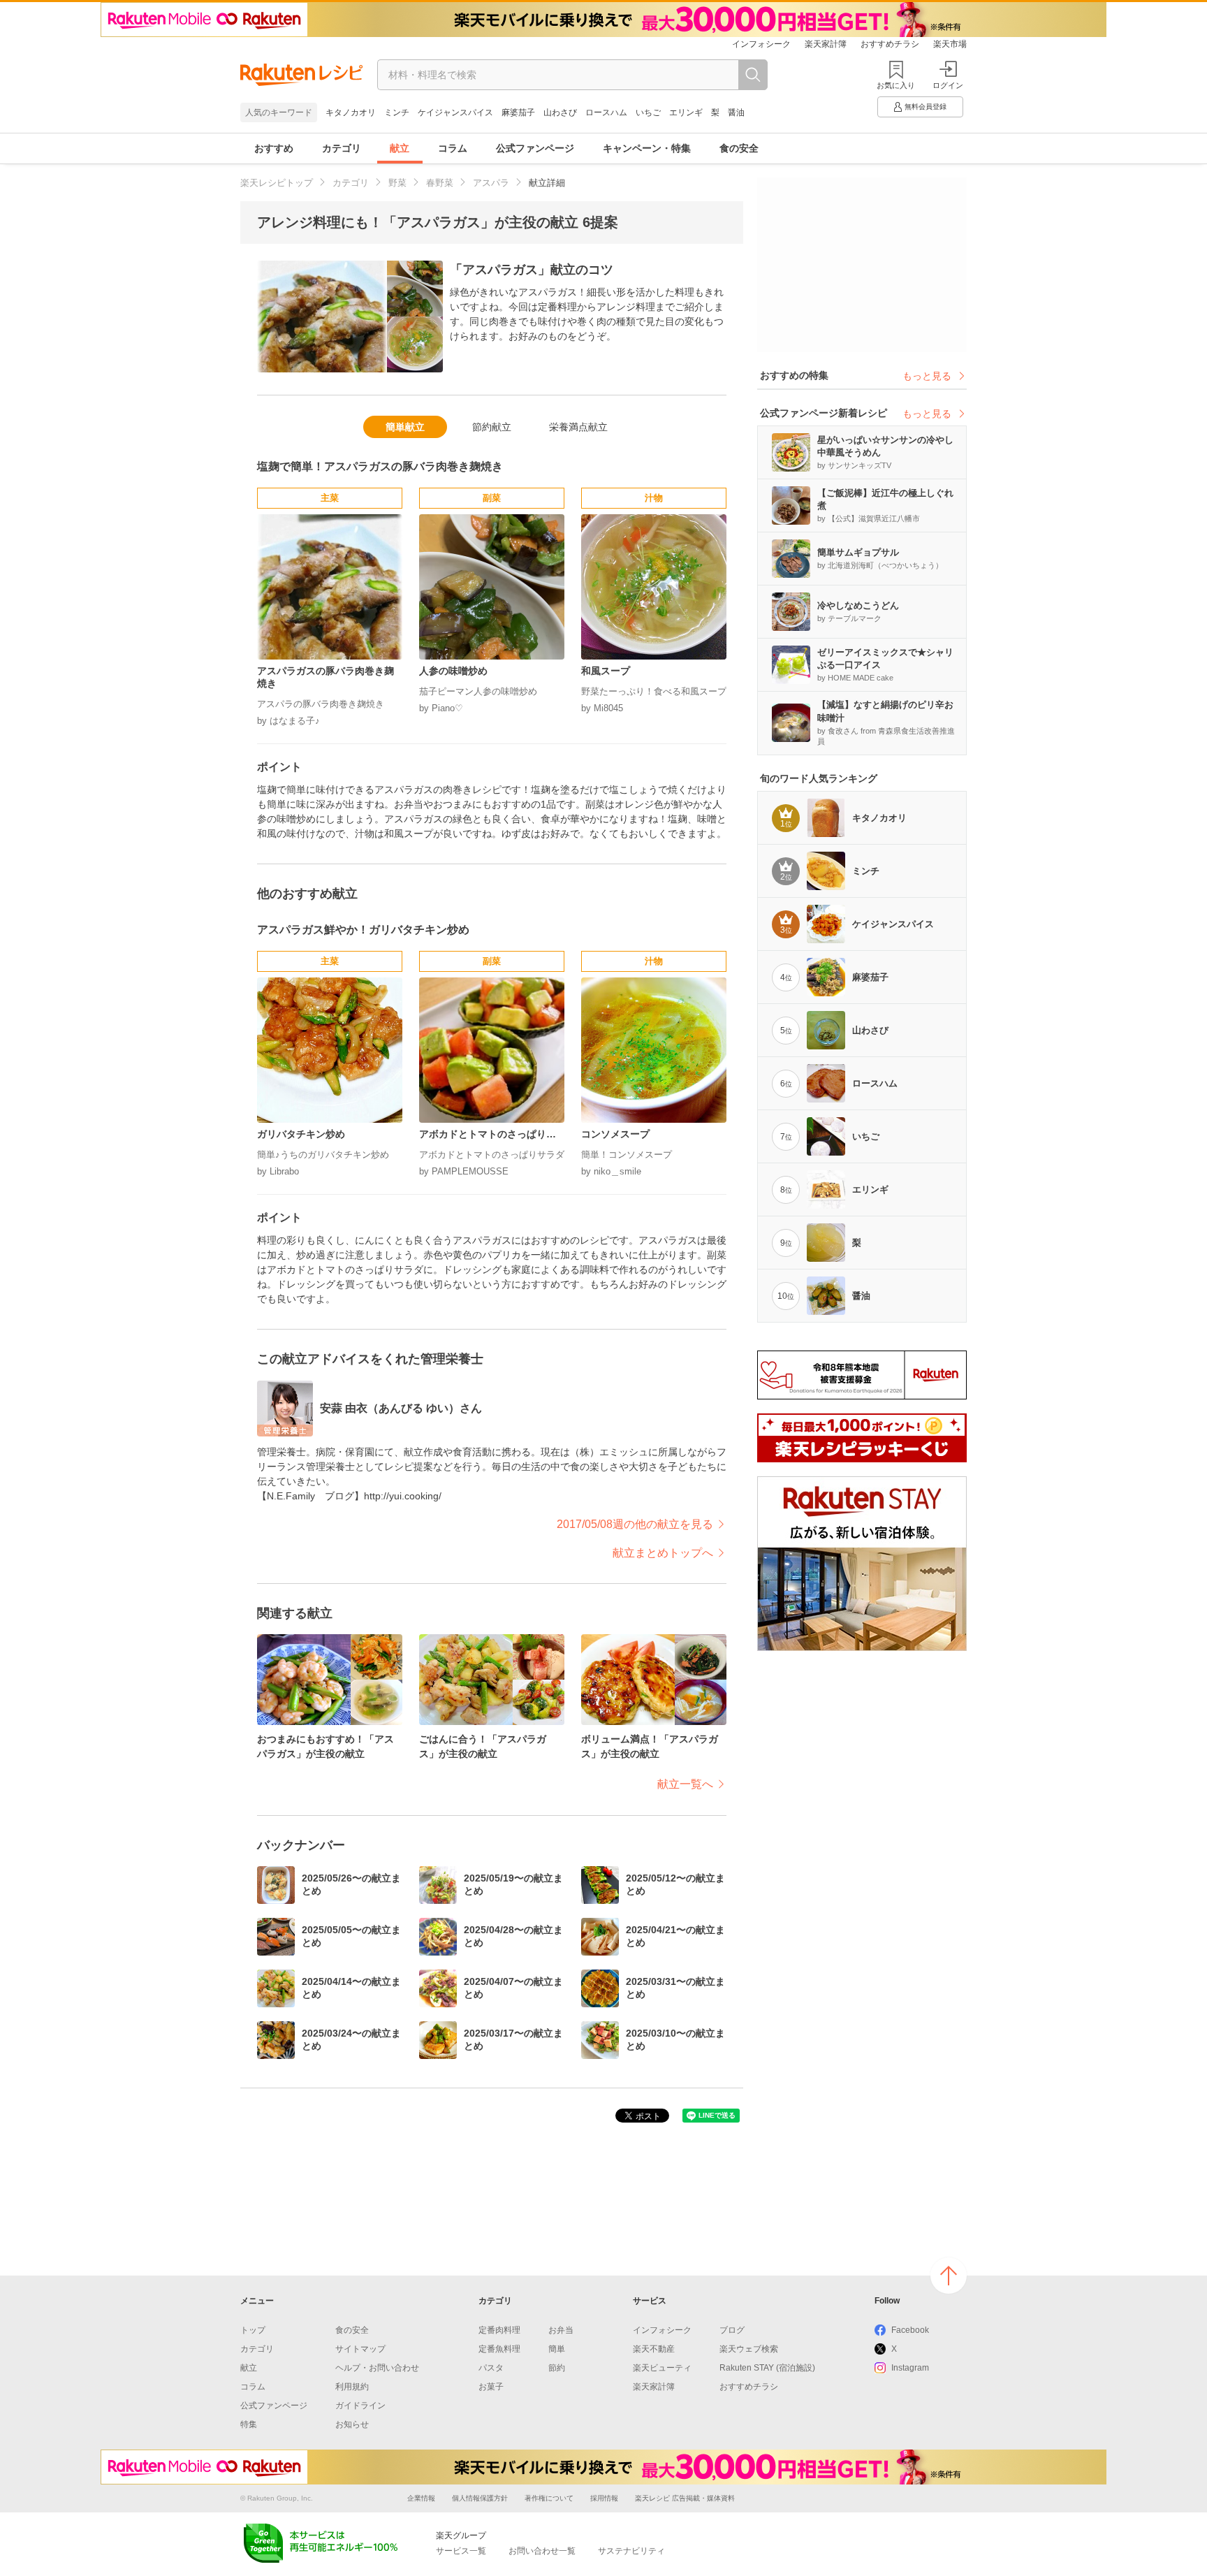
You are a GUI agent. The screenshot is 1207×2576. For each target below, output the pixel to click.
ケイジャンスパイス (455, 112)
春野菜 (440, 183)
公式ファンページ (535, 148)
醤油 (736, 112)
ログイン (948, 85)
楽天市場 (950, 44)
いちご (648, 112)
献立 (400, 148)
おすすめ (274, 148)
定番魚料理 (499, 2349)
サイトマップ (360, 2349)
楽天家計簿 (826, 44)
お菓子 (491, 2387)
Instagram (910, 2368)
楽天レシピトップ (277, 183)
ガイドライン (360, 2406)
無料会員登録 (926, 107)
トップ (253, 2330)
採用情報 (604, 2498)
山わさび (560, 112)
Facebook (910, 2330)
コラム (453, 148)
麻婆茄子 (518, 112)
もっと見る (927, 376)
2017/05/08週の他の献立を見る (635, 1524)
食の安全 (739, 148)
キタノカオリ (351, 112)
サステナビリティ (631, 2551)
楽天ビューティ (662, 2368)
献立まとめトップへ (663, 1553)
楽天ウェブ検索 (749, 2349)
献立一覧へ (685, 1784)
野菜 (397, 183)
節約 (557, 2368)
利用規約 (352, 2387)
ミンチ (397, 112)
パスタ (491, 2368)
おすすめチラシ (890, 44)
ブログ (732, 2330)
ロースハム (606, 112)
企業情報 (421, 2498)
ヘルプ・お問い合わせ (377, 2368)
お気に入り (896, 85)
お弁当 (561, 2330)
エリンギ (686, 112)
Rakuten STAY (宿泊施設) (767, 2368)
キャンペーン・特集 (647, 148)
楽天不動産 (654, 2349)
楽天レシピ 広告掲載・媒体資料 (685, 2498)
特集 (249, 2424)
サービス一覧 (461, 2551)
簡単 (557, 2349)
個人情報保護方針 (480, 2498)
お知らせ (352, 2424)
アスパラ (491, 183)
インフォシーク (761, 44)
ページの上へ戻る (949, 2276)
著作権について (549, 2498)
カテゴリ (342, 148)
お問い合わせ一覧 (542, 2551)
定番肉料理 (499, 2330)
